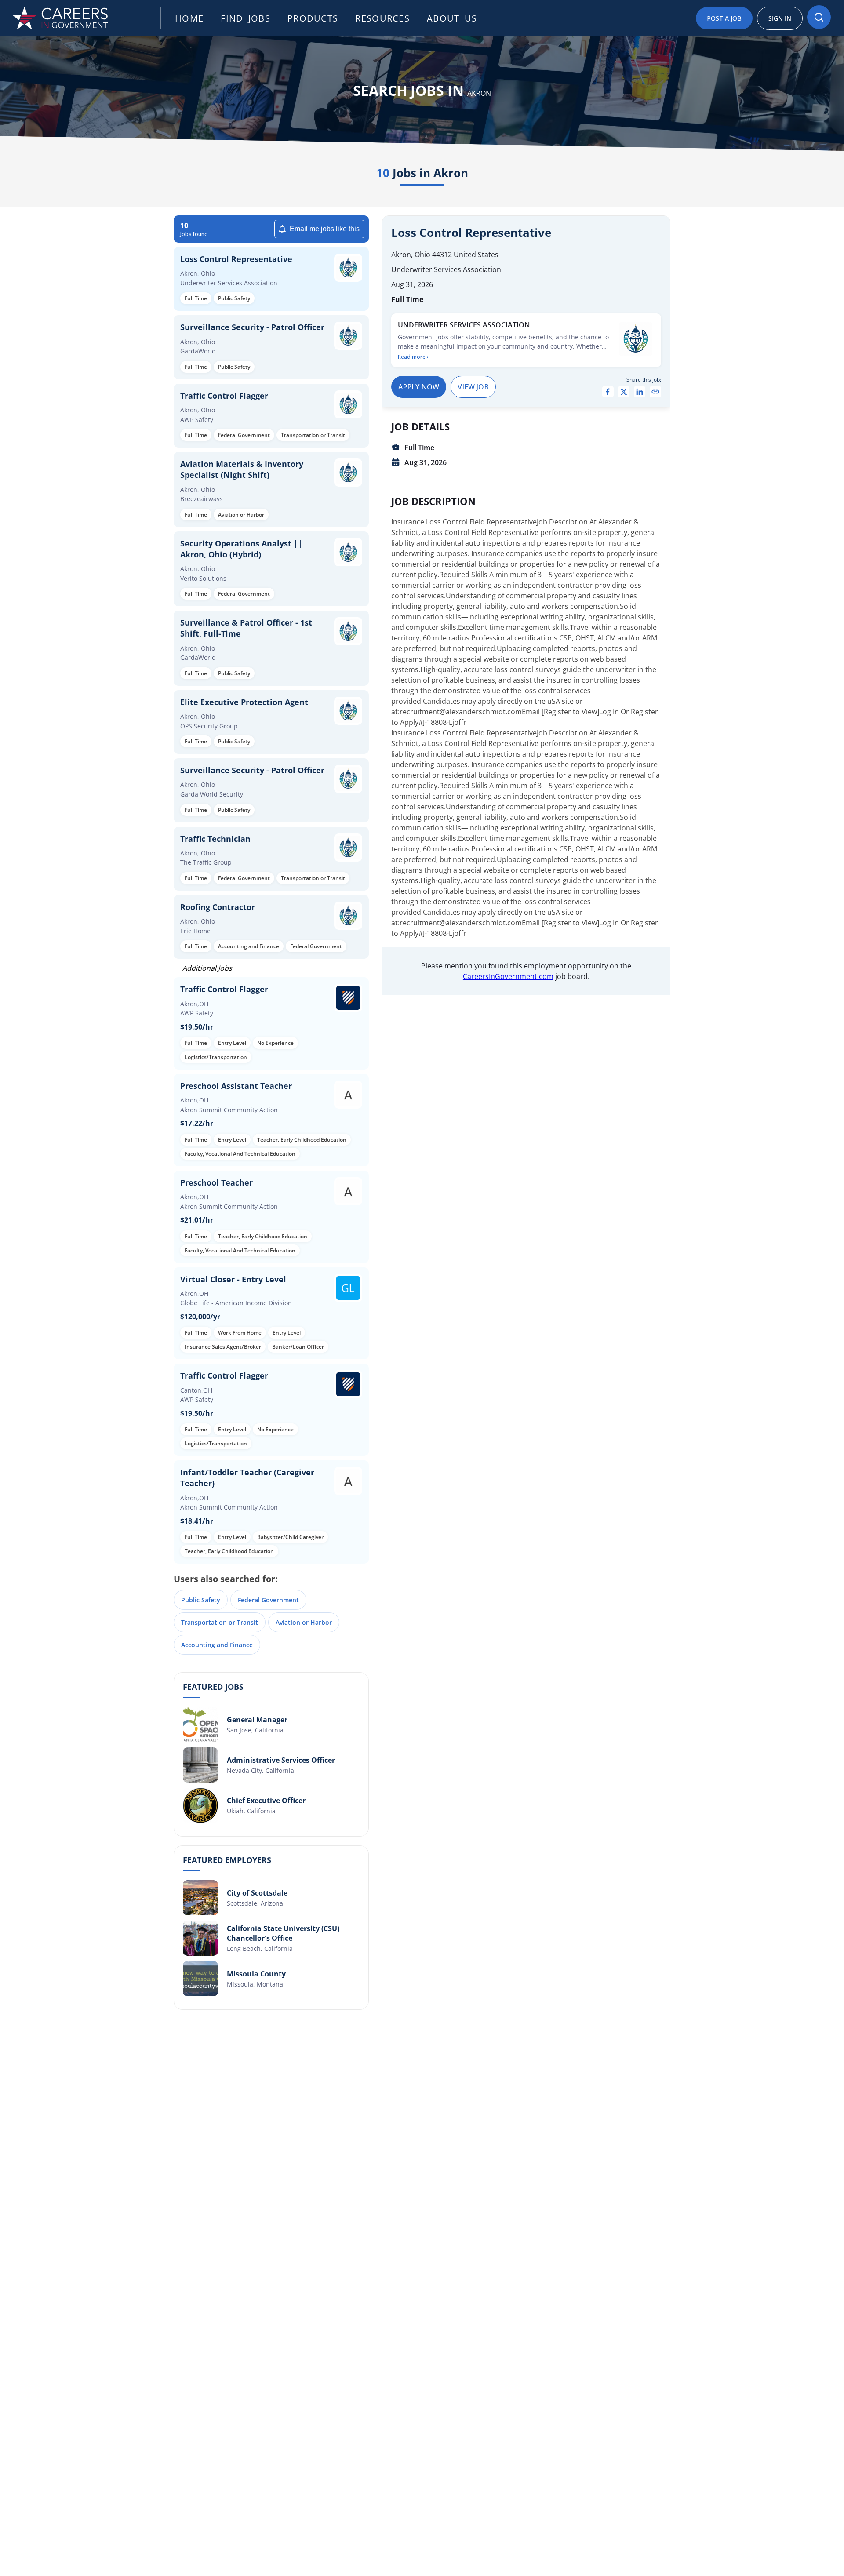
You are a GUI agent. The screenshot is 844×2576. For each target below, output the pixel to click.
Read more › (413, 357)
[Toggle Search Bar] (819, 17)
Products (313, 18)
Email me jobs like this (325, 229)
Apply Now (419, 387)
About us (452, 18)
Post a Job (724, 18)
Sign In (780, 18)
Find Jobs (246, 18)
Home (189, 18)
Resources (382, 18)
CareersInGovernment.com (508, 976)
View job (473, 387)
